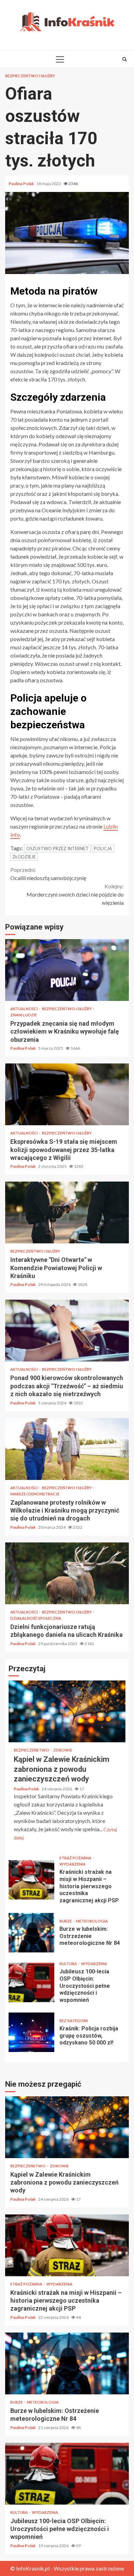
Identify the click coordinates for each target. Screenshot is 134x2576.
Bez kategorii (74, 2021)
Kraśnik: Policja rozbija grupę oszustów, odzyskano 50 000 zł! (31, 2032)
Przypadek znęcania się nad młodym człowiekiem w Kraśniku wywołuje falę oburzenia (67, 970)
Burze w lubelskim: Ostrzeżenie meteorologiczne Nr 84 (31, 1933)
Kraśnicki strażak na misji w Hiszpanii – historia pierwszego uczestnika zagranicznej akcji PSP (31, 1880)
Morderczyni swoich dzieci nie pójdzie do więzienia (75, 894)
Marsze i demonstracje (35, 1494)
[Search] (125, 59)
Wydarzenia (72, 1864)
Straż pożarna (76, 1858)
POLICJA (103, 848)
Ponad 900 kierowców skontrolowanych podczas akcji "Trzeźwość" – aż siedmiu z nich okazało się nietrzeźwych (67, 1331)
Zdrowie (63, 1750)
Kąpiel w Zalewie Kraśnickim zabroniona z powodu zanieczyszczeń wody (67, 1711)
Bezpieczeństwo (32, 1750)
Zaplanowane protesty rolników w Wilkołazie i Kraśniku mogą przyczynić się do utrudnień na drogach (67, 1449)
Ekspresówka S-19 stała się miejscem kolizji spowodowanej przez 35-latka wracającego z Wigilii (67, 1094)
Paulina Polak (22, 184)
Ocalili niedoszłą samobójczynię (48, 874)
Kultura (69, 1964)
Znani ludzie (24, 1015)
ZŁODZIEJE (24, 857)
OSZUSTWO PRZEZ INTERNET (57, 848)
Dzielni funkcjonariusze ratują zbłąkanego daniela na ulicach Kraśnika (67, 1573)
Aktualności (24, 1009)
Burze (66, 1921)
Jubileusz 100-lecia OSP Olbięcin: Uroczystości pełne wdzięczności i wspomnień (31, 1982)
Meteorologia (92, 1921)
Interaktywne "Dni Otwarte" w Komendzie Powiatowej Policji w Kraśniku (67, 1212)
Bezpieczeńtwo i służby (30, 76)
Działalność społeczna (36, 1618)
